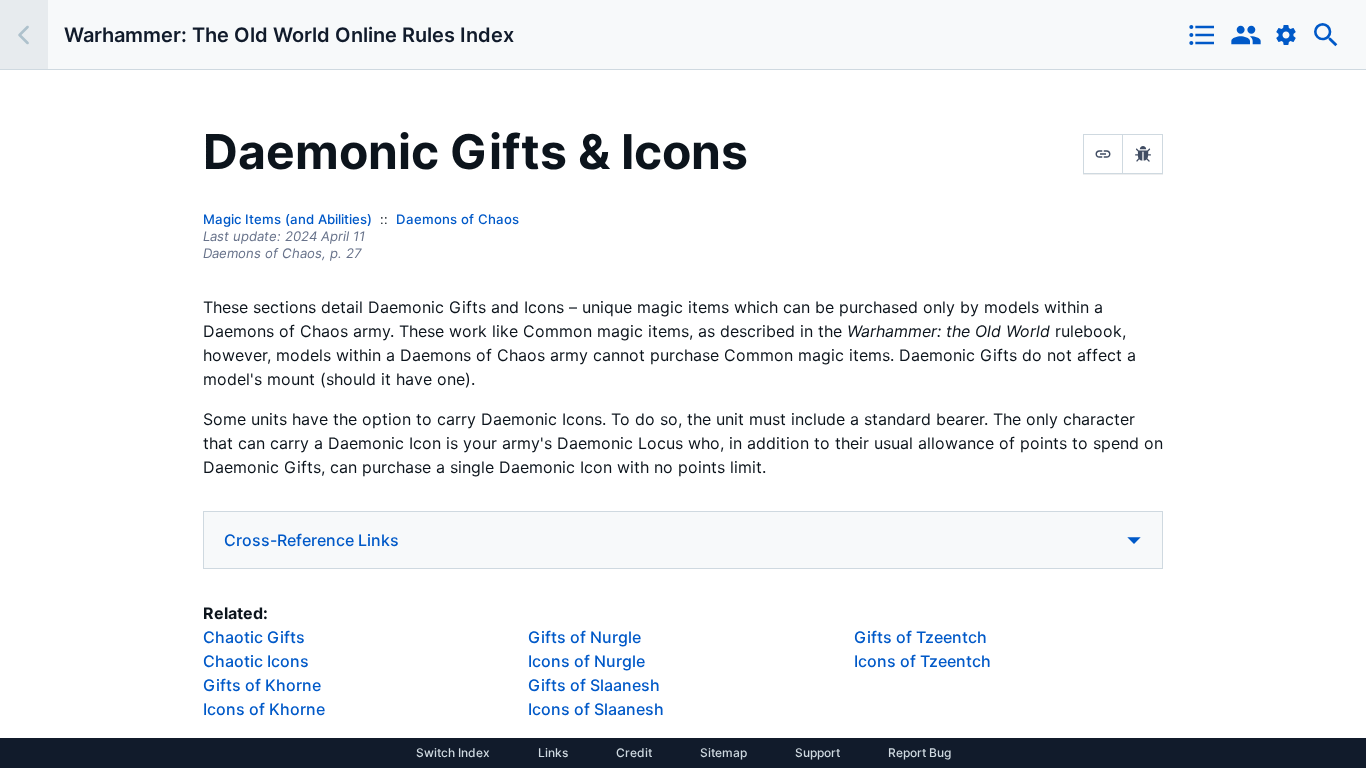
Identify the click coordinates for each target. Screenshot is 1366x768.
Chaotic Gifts (254, 637)
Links (553, 753)
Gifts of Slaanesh (594, 685)
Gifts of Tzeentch (920, 637)
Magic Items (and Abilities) (287, 219)
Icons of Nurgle (586, 661)
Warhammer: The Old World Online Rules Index (289, 35)
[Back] (24, 34)
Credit (634, 753)
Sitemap (723, 753)
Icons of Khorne (264, 709)
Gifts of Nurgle (584, 637)
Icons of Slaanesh (596, 709)
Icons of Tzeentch (922, 661)
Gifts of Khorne (262, 685)
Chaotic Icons (256, 661)
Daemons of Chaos (457, 219)
